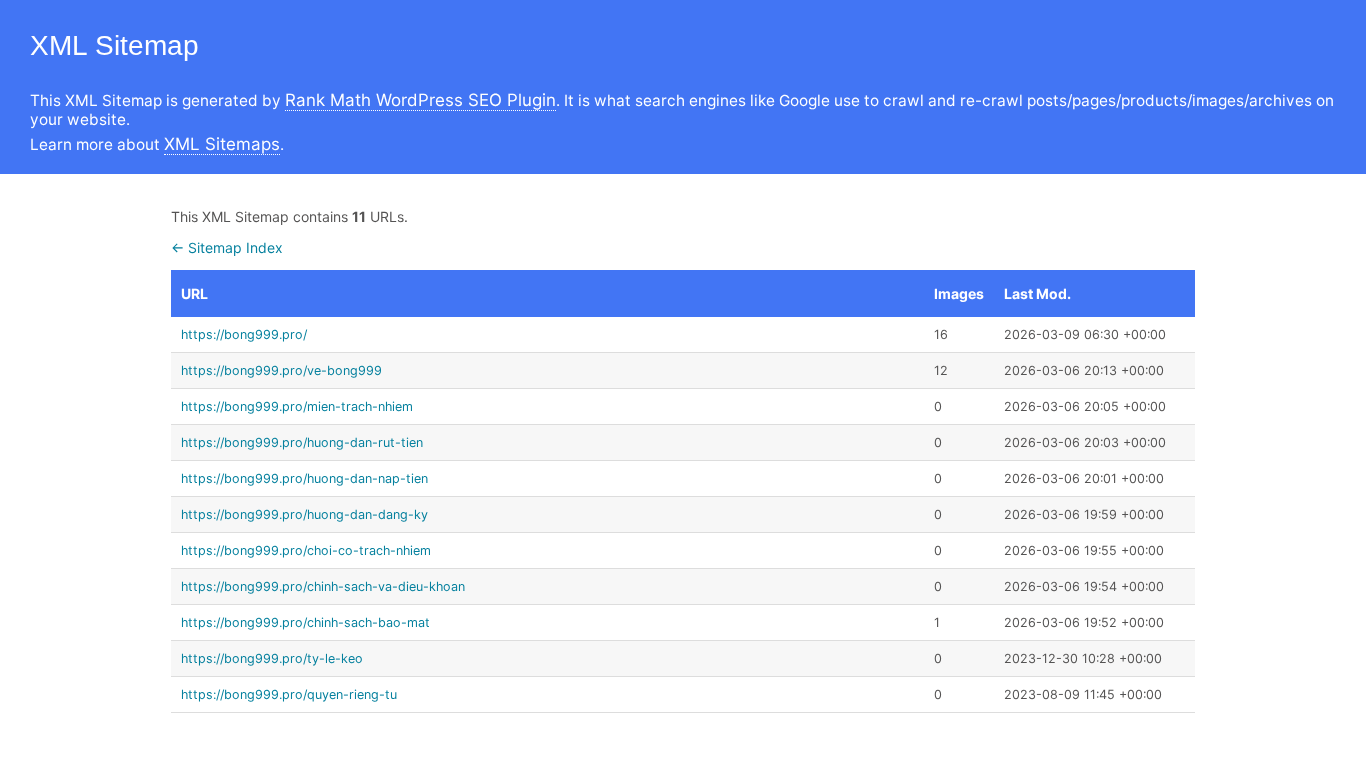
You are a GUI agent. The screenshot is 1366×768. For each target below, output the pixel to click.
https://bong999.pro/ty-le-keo (272, 658)
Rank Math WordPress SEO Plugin (420, 100)
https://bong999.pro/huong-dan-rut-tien (302, 442)
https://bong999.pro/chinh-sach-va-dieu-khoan (323, 586)
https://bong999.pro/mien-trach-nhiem (297, 406)
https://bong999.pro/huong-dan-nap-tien (304, 478)
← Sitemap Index (227, 247)
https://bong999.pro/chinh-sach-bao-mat (305, 622)
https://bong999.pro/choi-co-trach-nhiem (306, 550)
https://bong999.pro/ (244, 334)
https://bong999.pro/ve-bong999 (281, 370)
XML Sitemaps (222, 144)
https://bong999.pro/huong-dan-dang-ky (304, 514)
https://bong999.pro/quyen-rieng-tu (289, 694)
